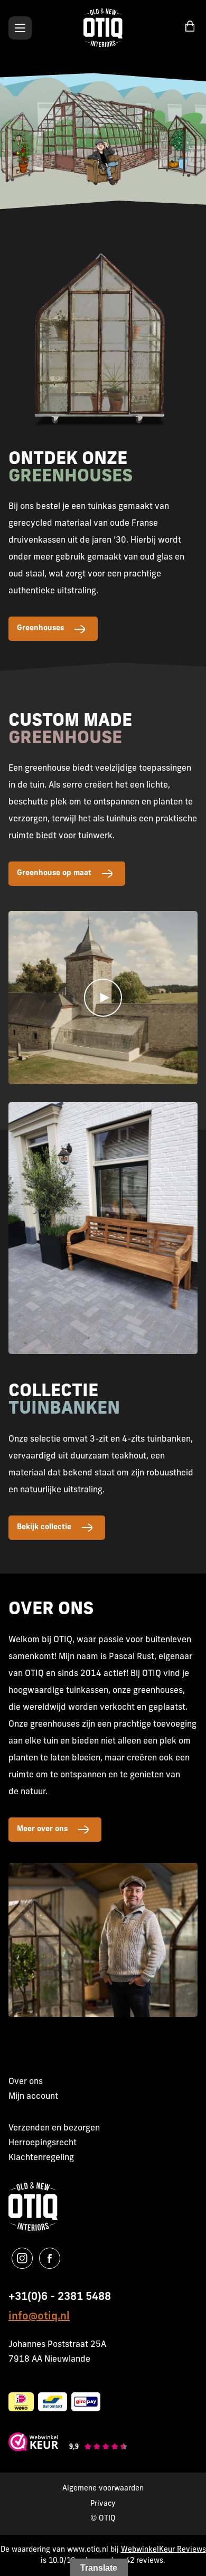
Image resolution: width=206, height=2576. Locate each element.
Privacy (103, 2504)
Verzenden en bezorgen (54, 2128)
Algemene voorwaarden (103, 2489)
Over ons (26, 2082)
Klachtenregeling (41, 2158)
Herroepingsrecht (43, 2143)
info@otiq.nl (39, 2317)
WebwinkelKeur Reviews (163, 2550)
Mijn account (33, 2097)
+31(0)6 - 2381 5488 (60, 2297)
